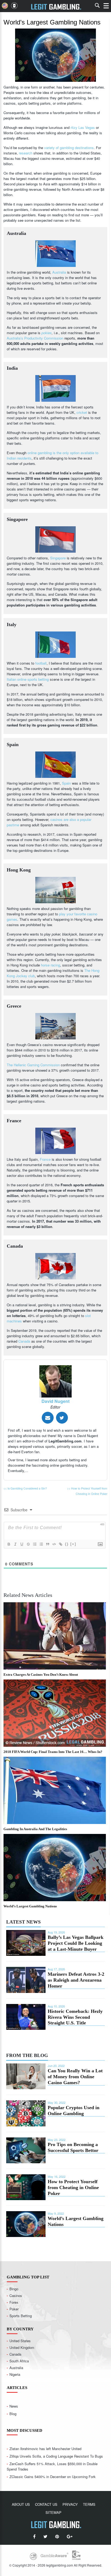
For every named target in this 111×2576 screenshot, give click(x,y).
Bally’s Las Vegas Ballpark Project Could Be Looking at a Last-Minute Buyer (76, 1943)
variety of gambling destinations (69, 148)
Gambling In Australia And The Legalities (35, 1829)
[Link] (60, 1544)
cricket (82, 412)
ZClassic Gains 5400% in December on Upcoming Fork (53, 2477)
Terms (89, 2504)
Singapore (58, 558)
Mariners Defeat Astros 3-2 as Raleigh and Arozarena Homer (76, 1980)
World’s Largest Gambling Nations (30, 1906)
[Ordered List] (34, 1544)
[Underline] (22, 1544)
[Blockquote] (47, 1544)
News (14, 2406)
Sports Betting (21, 2316)
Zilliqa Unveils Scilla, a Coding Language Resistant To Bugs (56, 2456)
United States (20, 2341)
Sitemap (53, 2512)
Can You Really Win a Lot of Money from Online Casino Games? (75, 2077)
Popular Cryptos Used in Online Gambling (74, 2111)
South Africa (19, 2361)
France (45, 1159)
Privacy (70, 2504)
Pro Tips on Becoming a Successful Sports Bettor (73, 2147)
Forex (14, 2302)
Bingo (14, 2289)
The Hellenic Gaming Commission (33, 1065)
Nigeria (15, 2374)
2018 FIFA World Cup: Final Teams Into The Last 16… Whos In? (53, 1752)
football (41, 663)
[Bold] (9, 1544)
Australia (59, 272)
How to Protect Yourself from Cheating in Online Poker (73, 2187)
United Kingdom (22, 2347)
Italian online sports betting (28, 679)
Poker (14, 2309)
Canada (24, 1341)
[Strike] (28, 1544)
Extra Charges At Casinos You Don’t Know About (41, 1675)
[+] (73, 1544)
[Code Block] (54, 1544)
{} (67, 1544)
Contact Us (46, 2504)
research (26, 153)
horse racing (51, 965)
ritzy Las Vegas (83, 127)
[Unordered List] (41, 1544)
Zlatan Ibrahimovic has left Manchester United (45, 2449)
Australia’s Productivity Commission (35, 338)
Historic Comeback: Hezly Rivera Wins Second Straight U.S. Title (75, 2017)
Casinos (16, 2296)
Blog (13, 2414)
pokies (47, 333)
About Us (21, 2504)
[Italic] (15, 1544)
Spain (66, 783)
